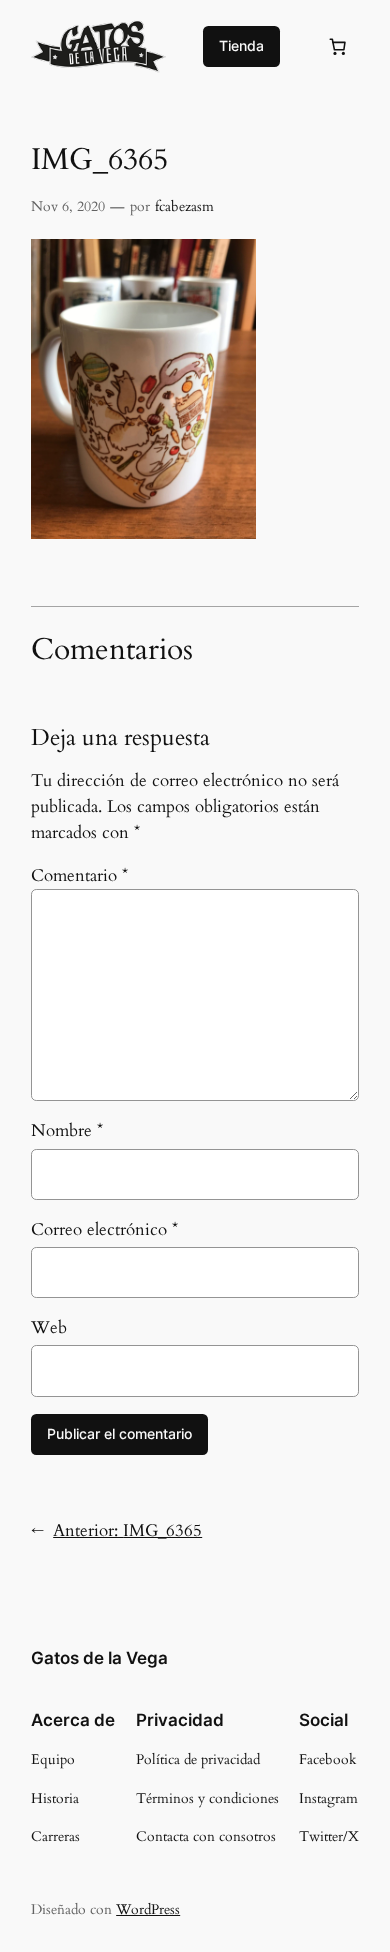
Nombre (67, 1130)
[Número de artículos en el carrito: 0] (338, 46)
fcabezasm (184, 206)
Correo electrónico (104, 1229)
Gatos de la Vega (99, 1658)
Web (49, 1327)
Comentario (79, 875)
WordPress (148, 1909)
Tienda (241, 45)
